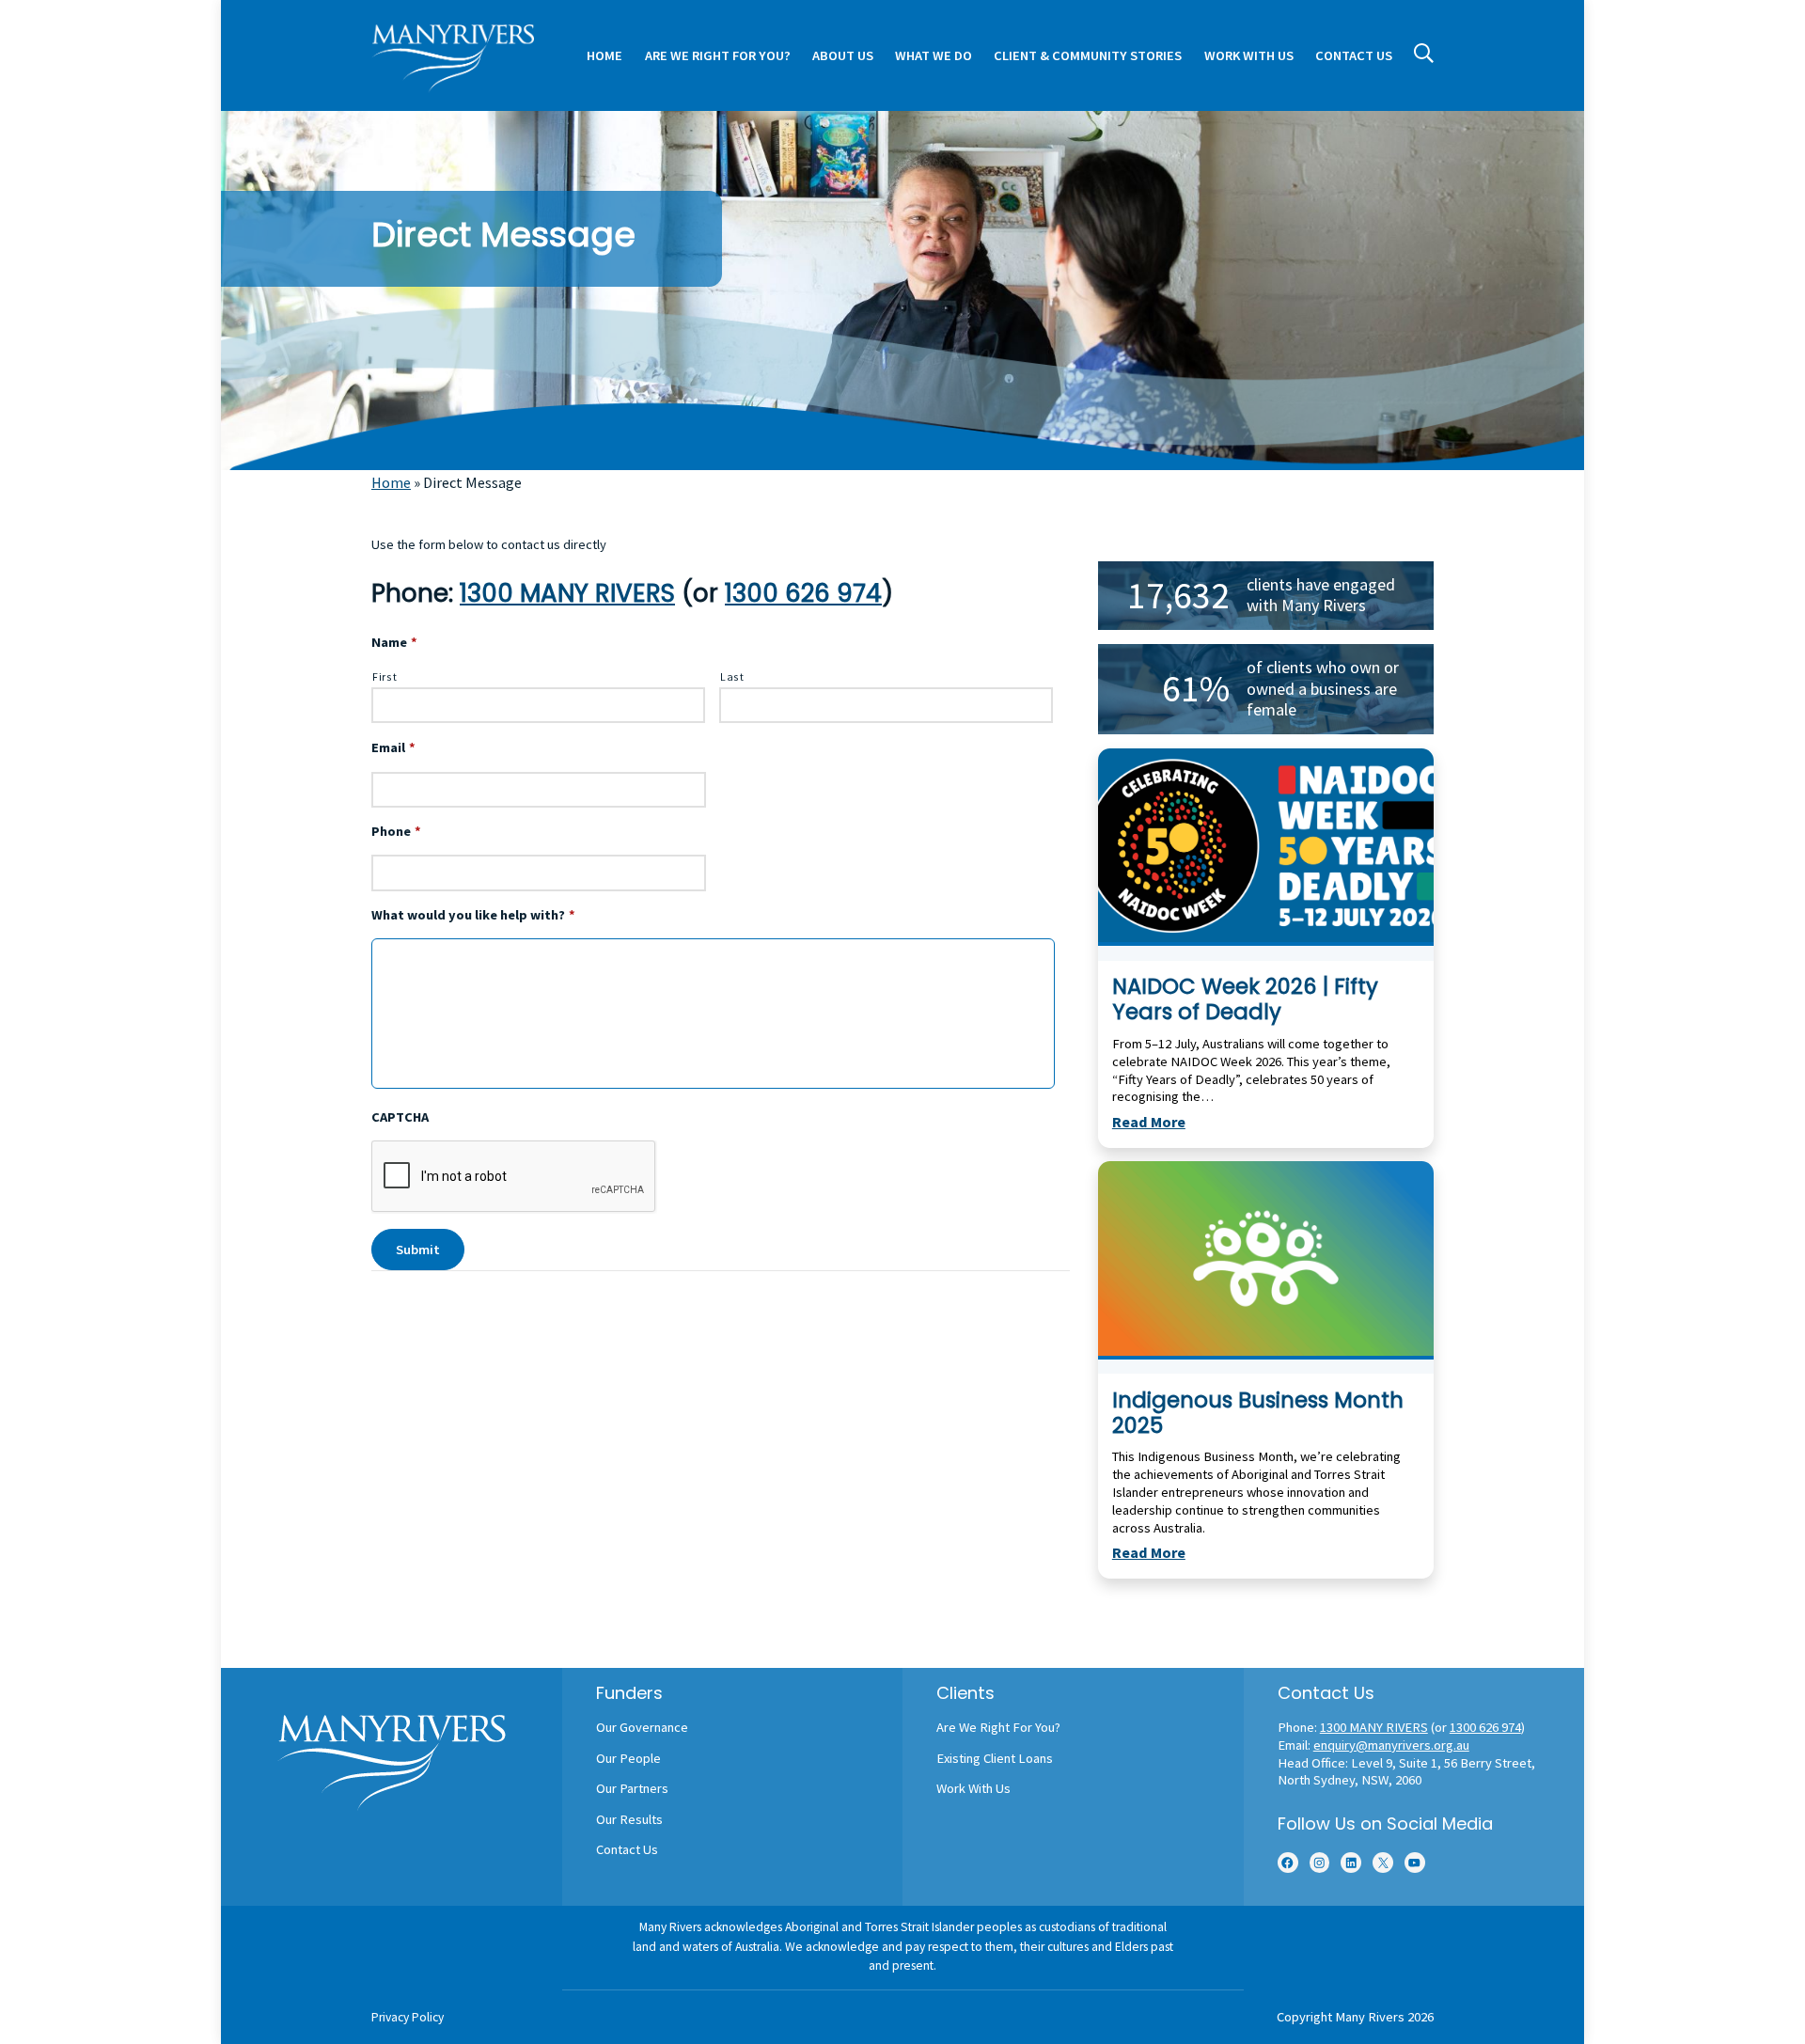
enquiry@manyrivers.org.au (1391, 1745)
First (385, 676)
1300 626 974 (803, 593)
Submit (418, 1250)
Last (732, 676)
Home (391, 482)
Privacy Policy (408, 2017)
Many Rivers (1370, 2017)
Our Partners (632, 1788)
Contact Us (627, 1849)
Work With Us (973, 1788)
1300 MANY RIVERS (567, 593)
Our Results (629, 1819)
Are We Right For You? (998, 1727)
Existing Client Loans (995, 1758)
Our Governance (642, 1727)
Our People (628, 1758)
